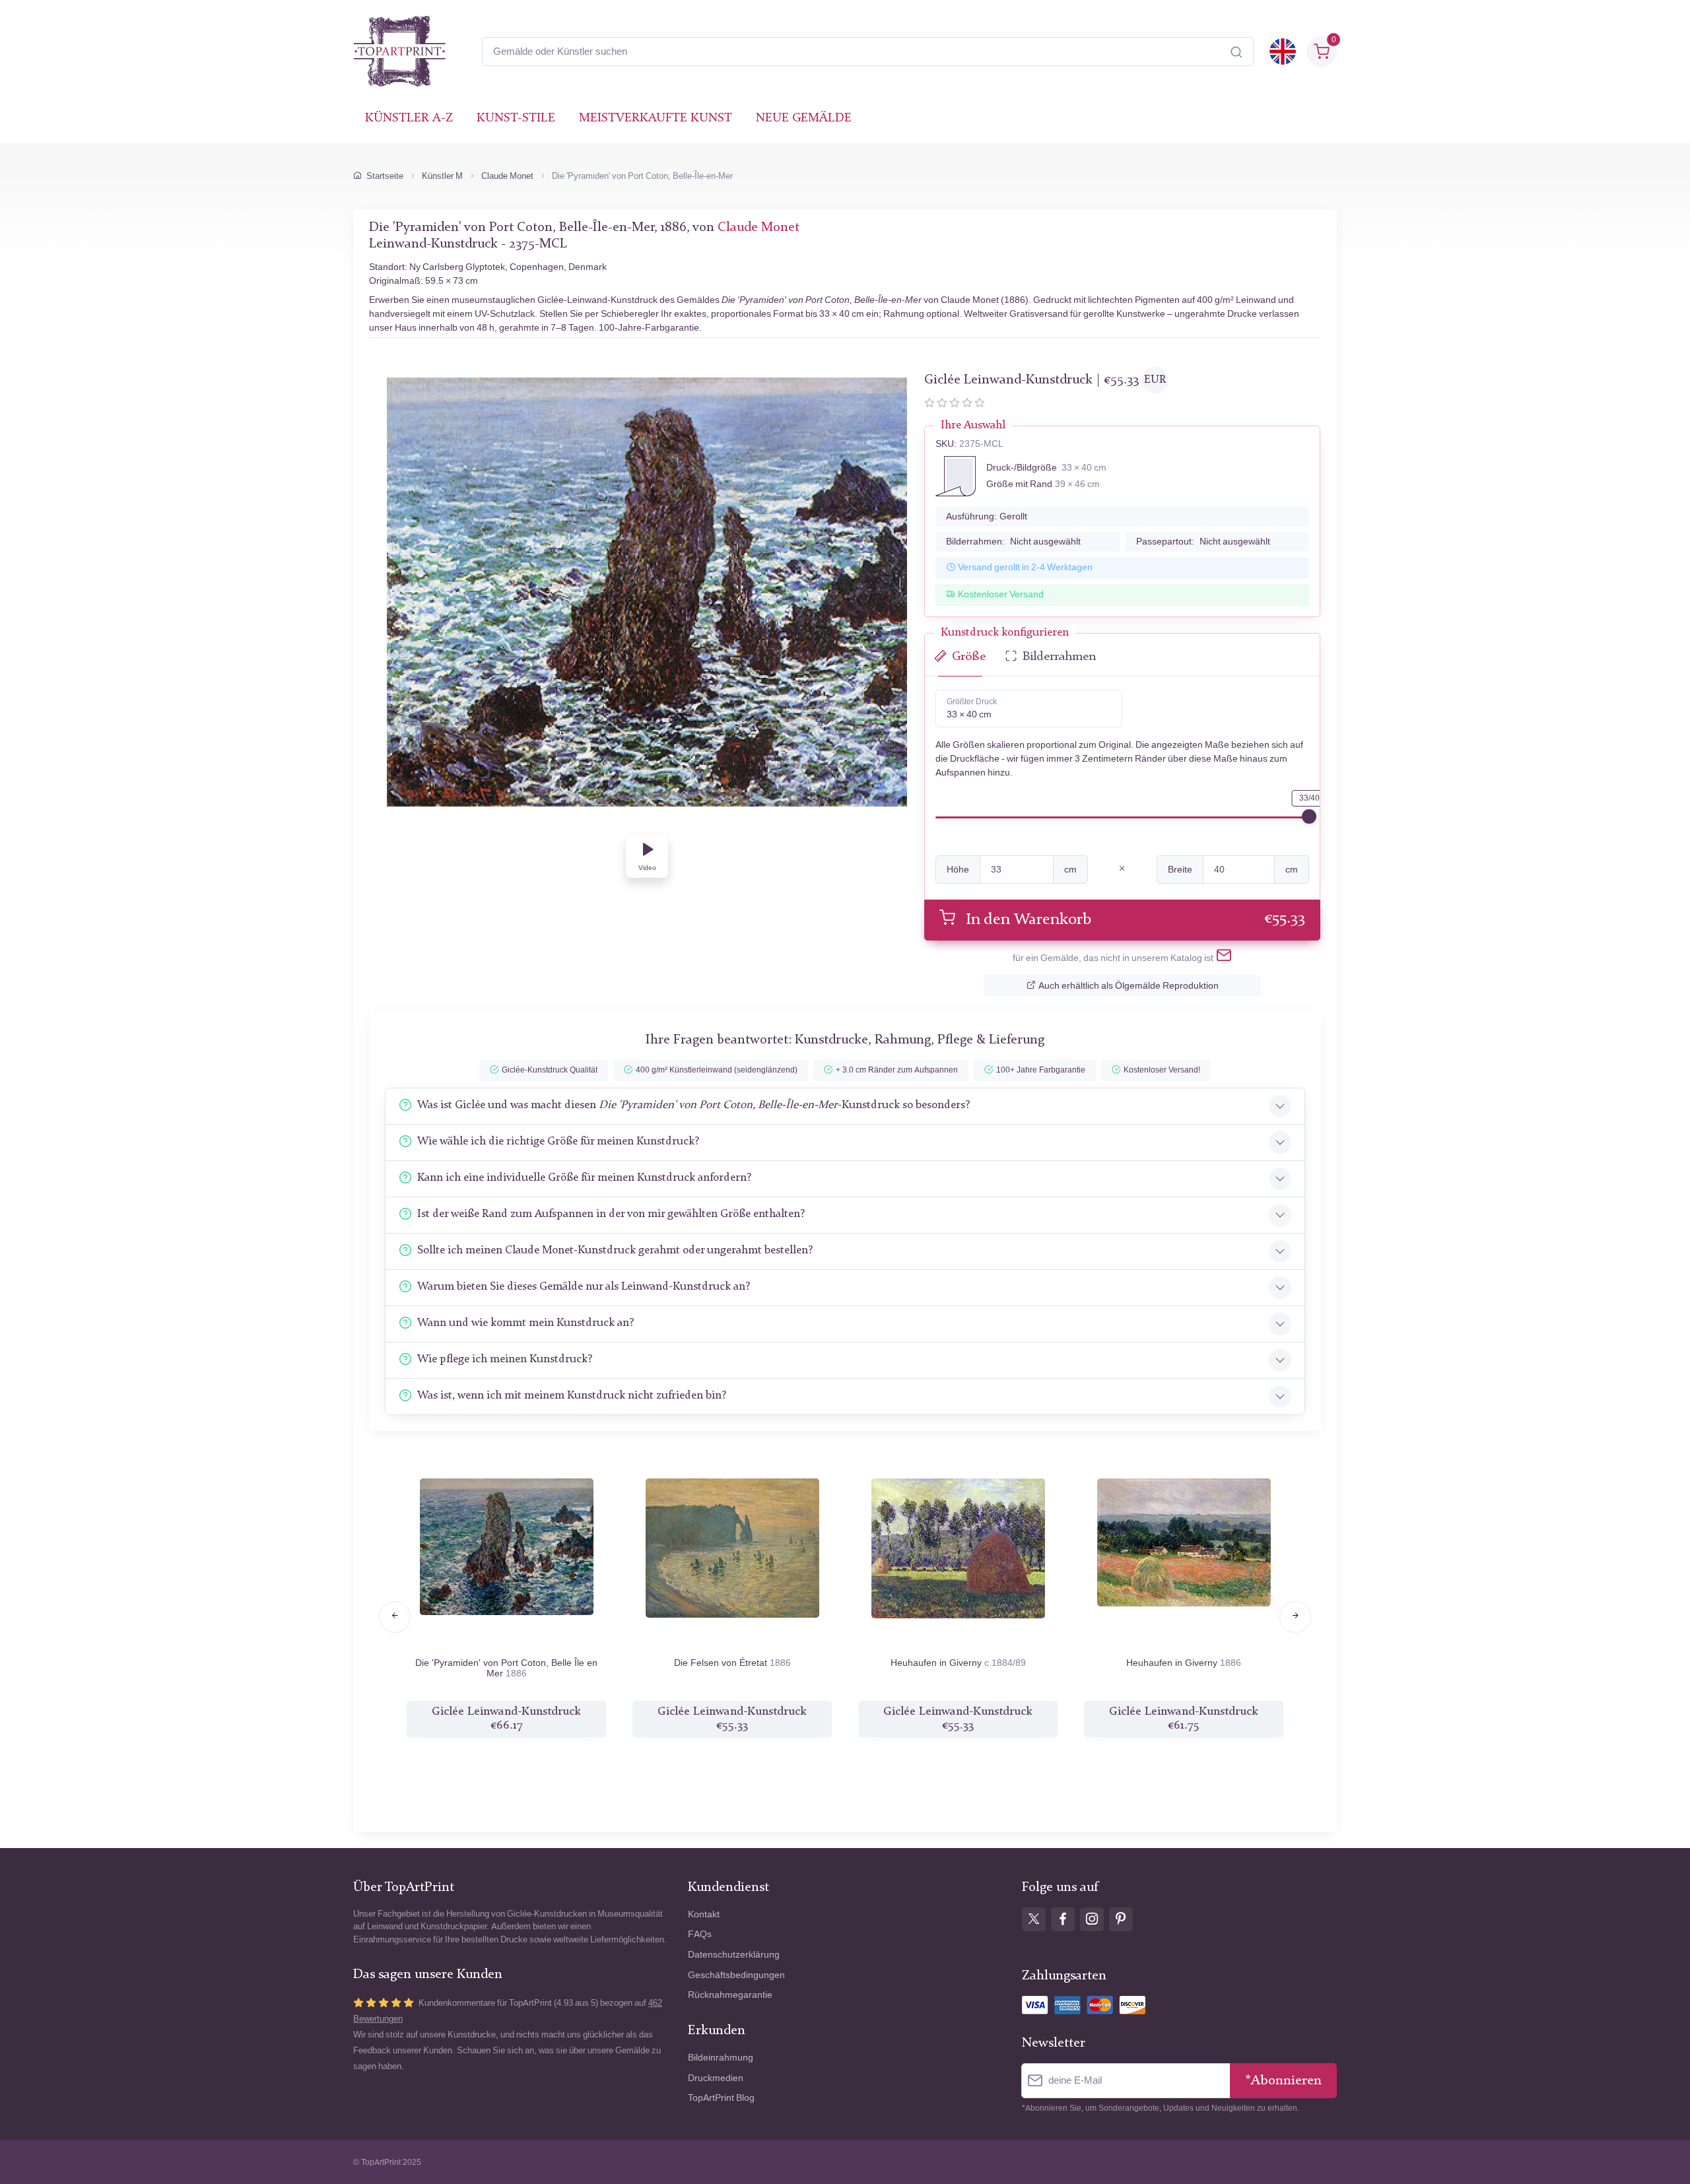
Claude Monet (507, 176)
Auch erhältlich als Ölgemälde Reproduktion (1129, 986)
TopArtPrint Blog (721, 2098)
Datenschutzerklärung (734, 1955)
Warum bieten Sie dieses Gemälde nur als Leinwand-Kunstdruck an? (584, 1287)
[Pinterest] (1121, 1919)
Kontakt (704, 1914)
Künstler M (442, 176)
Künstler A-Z (409, 118)
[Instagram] (1092, 1919)
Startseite (385, 176)
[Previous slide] (395, 1617)
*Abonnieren (1283, 2081)
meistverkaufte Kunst (656, 118)
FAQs (700, 1934)
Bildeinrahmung (721, 2058)
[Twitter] (1034, 1919)
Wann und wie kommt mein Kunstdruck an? (525, 1323)
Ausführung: (987, 516)
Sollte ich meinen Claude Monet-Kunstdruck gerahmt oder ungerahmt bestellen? (615, 1250)
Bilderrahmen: (1013, 542)
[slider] (1309, 816)
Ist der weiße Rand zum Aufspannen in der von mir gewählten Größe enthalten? (611, 1214)
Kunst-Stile (516, 118)
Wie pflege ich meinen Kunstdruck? (505, 1359)
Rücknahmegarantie (730, 1995)
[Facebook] (1063, 1919)
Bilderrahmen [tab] (1059, 657)
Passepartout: (1203, 542)
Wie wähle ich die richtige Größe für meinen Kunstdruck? (558, 1142)
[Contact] (1224, 958)
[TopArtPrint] (399, 51)
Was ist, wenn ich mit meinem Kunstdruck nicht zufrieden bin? (572, 1396)
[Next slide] (1295, 1617)
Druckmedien (716, 2078)
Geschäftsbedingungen (736, 1975)
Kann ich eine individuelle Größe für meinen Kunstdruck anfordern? (584, 1178)
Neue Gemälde (804, 118)
